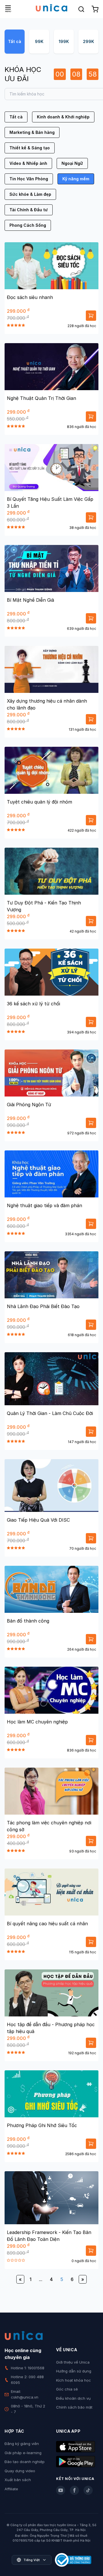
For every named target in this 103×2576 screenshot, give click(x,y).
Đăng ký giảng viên (22, 2444)
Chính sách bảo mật (74, 2407)
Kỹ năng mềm (76, 179)
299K (89, 41)
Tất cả (15, 41)
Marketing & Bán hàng (32, 132)
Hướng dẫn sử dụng (74, 2371)
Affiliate (11, 2489)
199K (64, 41)
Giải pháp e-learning (23, 2453)
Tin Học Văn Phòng (29, 179)
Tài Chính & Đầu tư (29, 210)
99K (39, 41)
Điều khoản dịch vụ (73, 2398)
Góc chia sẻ (67, 2389)
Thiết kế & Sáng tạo (30, 148)
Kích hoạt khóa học (74, 2380)
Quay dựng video (20, 2471)
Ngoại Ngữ (72, 163)
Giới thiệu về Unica (73, 2362)
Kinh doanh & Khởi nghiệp (63, 117)
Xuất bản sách (18, 2480)
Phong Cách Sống (28, 225)
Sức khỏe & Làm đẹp (30, 194)
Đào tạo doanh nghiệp (25, 2462)
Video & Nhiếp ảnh (28, 163)
